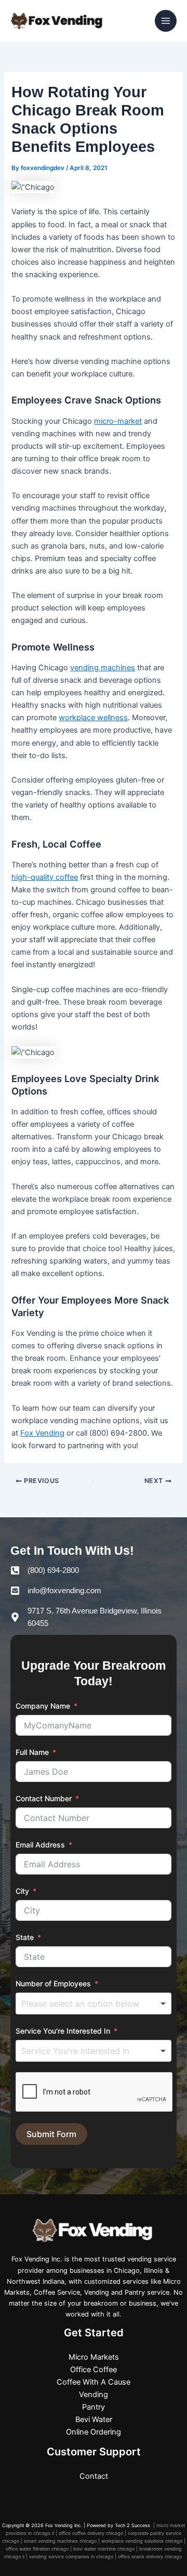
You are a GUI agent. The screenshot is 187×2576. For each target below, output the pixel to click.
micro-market (118, 421)
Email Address (40, 1845)
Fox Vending (42, 1433)
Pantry (94, 2407)
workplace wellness (93, 718)
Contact (94, 2476)
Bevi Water (94, 2419)
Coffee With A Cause (94, 2382)
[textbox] (99, 2003)
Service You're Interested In (63, 2031)
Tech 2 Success (133, 2525)
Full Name (32, 1752)
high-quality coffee (45, 877)
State (25, 1937)
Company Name (43, 1706)
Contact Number (44, 1798)
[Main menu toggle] (166, 21)
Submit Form (51, 2134)
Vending (94, 2395)
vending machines (103, 668)
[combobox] (94, 2003)
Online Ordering (94, 2432)
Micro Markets (94, 2357)
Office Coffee (94, 2370)
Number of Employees (53, 1983)
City (22, 1891)
